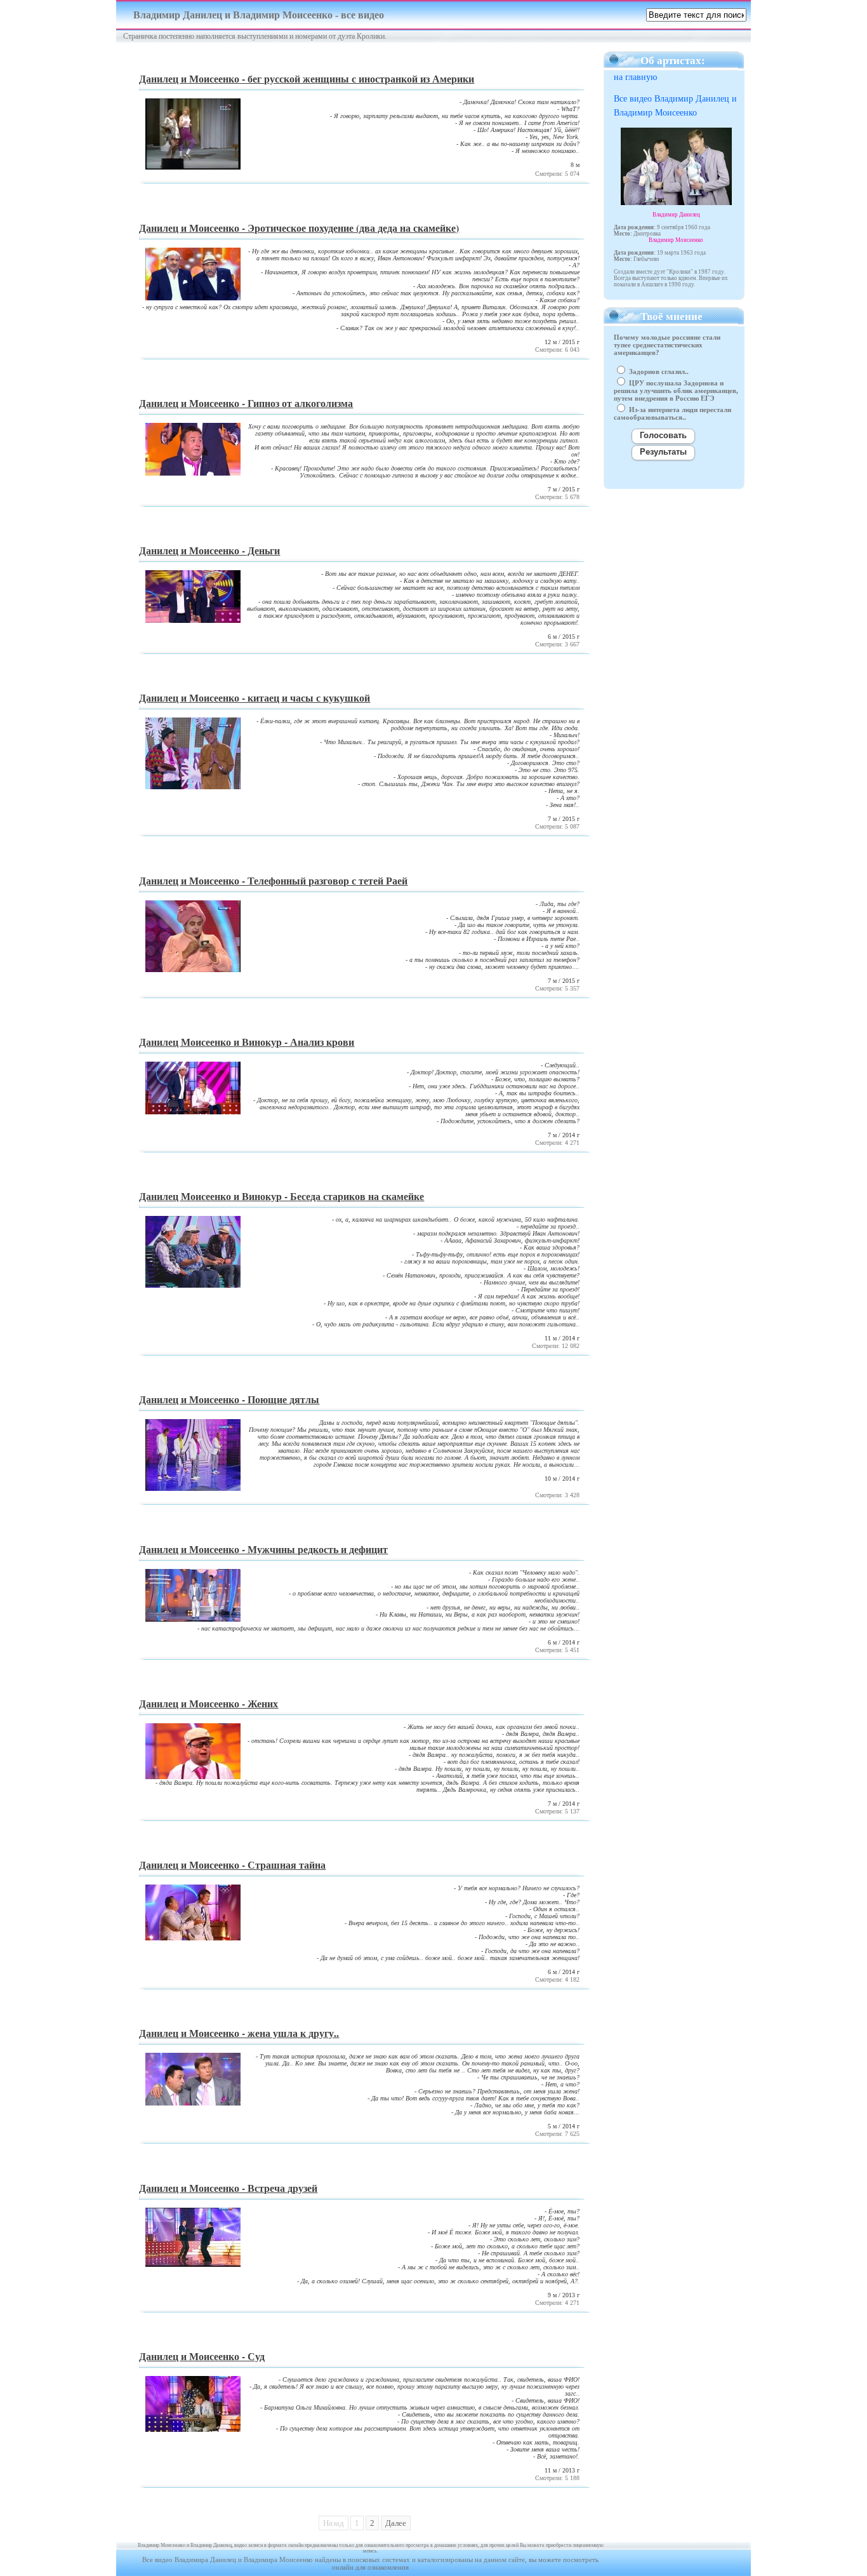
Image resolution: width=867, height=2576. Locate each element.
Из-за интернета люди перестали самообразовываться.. (672, 413)
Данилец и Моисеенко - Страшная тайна (232, 1865)
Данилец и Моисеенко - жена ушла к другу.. (239, 2033)
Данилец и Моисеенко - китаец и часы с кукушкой (255, 697)
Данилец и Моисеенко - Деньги (209, 550)
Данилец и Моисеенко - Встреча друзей (228, 2188)
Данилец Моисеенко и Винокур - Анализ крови (247, 1042)
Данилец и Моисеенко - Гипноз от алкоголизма (246, 403)
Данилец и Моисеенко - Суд (202, 2356)
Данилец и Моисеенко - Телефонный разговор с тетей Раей (273, 880)
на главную (635, 77)
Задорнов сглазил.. (658, 371)
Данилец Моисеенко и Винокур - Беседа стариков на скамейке (281, 1196)
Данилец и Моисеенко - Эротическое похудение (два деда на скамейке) (299, 228)
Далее (396, 2523)
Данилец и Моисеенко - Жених (208, 1703)
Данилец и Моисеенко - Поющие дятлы (229, 1399)
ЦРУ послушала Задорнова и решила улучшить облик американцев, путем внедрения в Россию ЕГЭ (676, 390)
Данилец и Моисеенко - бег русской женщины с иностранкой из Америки (307, 78)
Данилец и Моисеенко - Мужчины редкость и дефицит (263, 1549)
